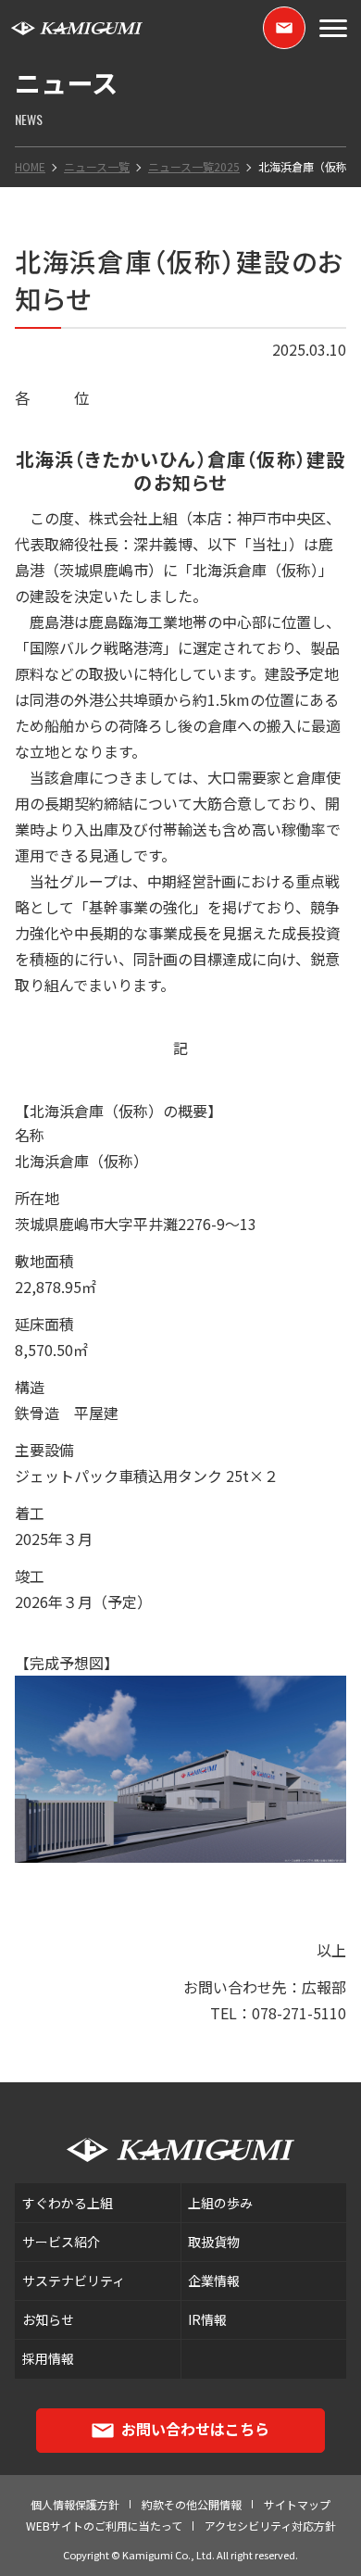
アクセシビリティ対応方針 (270, 2526)
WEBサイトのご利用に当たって (104, 2526)
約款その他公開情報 (192, 2504)
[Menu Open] (333, 28)
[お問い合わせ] (284, 28)
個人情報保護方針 (75, 2504)
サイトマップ (297, 2504)
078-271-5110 (299, 2013)
